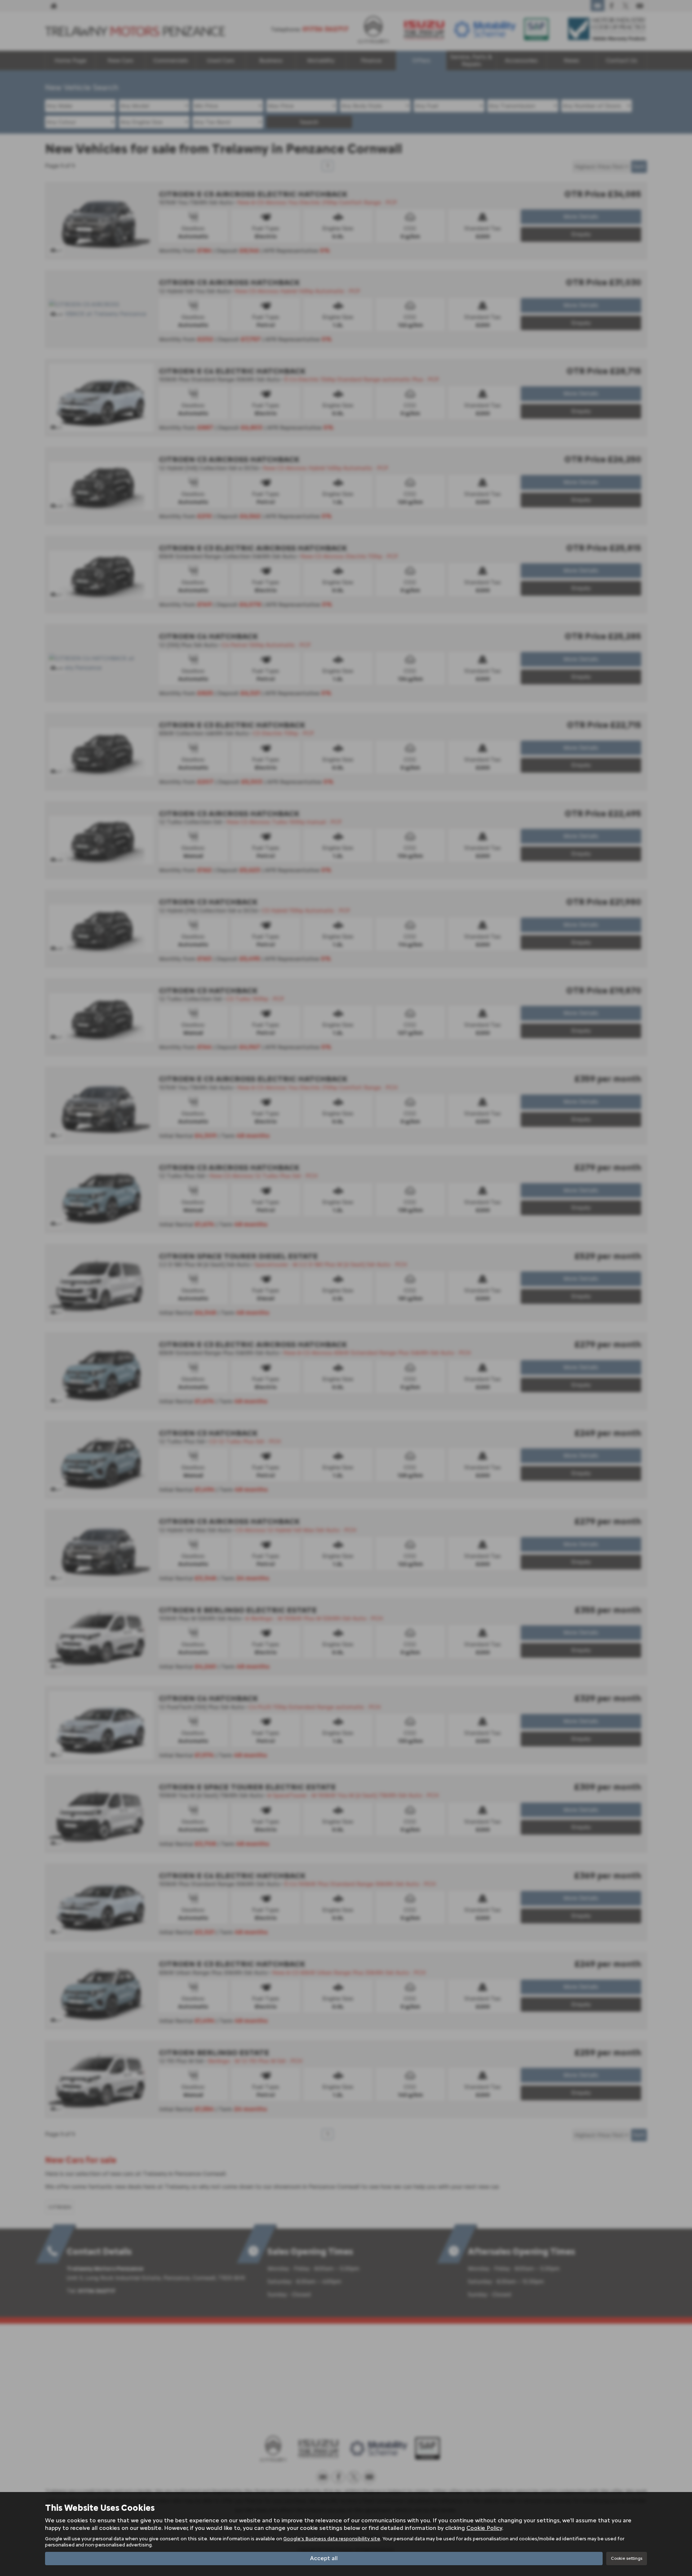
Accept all (324, 2558)
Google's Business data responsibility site (332, 2539)
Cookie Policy (484, 2528)
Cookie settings (627, 2558)
